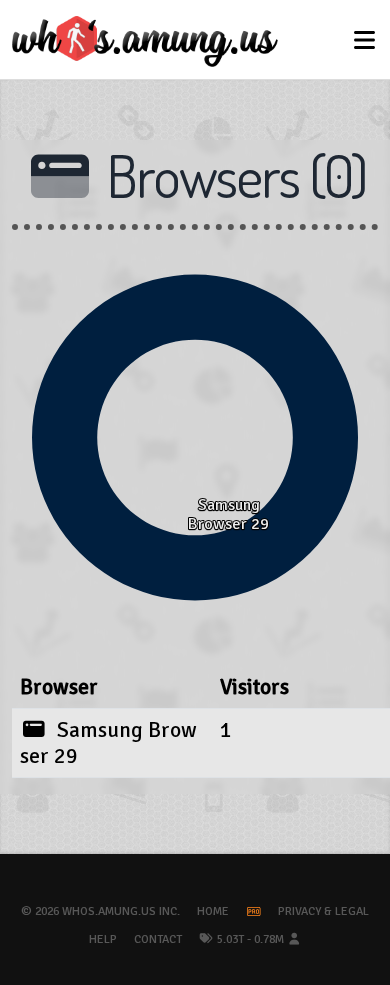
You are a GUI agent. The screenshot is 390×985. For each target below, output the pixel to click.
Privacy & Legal (323, 911)
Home (213, 911)
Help (103, 939)
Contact (158, 939)
